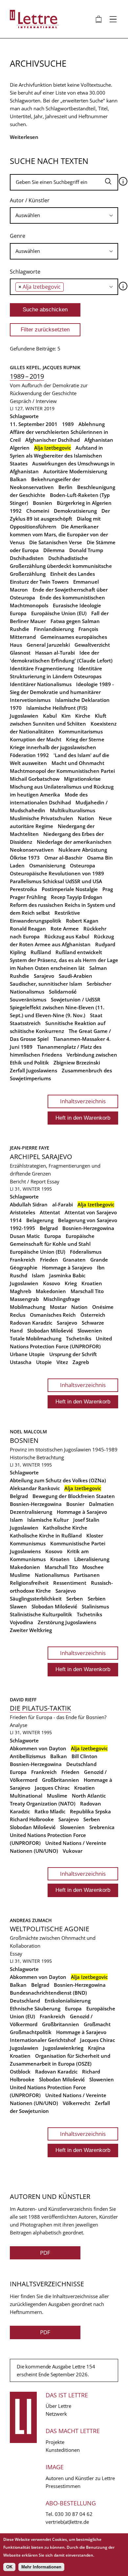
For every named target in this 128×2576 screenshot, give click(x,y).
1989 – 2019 (27, 376)
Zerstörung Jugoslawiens (67, 1622)
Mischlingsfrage (62, 1299)
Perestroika (23, 889)
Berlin (65, 487)
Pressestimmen (63, 2486)
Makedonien (51, 1291)
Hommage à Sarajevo (67, 1267)
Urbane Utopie (27, 1354)
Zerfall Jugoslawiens (33, 1070)
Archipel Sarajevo (41, 1157)
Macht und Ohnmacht (78, 763)
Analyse (19, 1725)
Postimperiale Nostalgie (70, 889)
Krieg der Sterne (85, 739)
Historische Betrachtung (37, 1457)
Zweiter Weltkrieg (31, 1630)
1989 (68, 424)
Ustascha (21, 1362)
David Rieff (23, 1700)
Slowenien (90, 1331)
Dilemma (54, 550)
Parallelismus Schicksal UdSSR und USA (56, 881)
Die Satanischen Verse (56, 542)
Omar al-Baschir (63, 858)
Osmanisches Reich (53, 1315)
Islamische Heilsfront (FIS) (57, 708)
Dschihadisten (27, 558)
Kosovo (52, 1283)
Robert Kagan (82, 921)
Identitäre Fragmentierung (42, 668)
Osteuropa (83, 865)
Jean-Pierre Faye (30, 1148)
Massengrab (24, 1299)
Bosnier (75, 1504)
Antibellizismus (28, 1756)
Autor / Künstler (30, 200)
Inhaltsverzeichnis (83, 1101)
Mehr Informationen (41, 2567)
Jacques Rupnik (62, 367)
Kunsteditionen (63, 2450)
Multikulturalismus (73, 810)
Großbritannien (61, 1780)
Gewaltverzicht (92, 645)
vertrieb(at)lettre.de (67, 2522)
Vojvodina (21, 1622)
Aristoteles (22, 1212)
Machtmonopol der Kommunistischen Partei (62, 771)
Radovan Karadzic (31, 1323)
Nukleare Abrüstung (83, 850)
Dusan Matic (25, 1236)
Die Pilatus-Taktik (40, 1708)
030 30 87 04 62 (74, 2514)
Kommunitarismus (81, 731)
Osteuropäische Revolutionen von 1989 (57, 873)
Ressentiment (70, 1583)
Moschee (93, 1567)
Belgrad (49, 1228)
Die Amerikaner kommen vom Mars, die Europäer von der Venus (59, 534)
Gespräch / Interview (33, 401)
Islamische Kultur (48, 1520)
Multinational (26, 1796)
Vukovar (73, 1851)
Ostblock (20, 2072)
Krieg (71, 1283)
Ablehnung (92, 424)
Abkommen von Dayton (38, 1748)
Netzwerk (56, 2414)
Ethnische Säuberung (35, 2008)
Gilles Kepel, (26, 367)
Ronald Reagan (28, 929)
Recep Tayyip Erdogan (77, 897)
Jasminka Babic (67, 1275)
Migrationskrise (82, 779)
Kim (66, 716)
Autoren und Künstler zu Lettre (80, 2478)
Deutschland (81, 1764)
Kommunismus (28, 1543)
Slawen (18, 1606)
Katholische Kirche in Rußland (46, 1535)
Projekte (55, 2442)
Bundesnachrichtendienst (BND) (48, 1993)
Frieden (49, 1260)
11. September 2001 (34, 424)
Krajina (96, 2048)
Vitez (62, 1362)
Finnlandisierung (54, 629)
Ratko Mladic (50, 1811)
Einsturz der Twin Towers (39, 582)
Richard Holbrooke (32, 1819)
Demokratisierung (75, 511)
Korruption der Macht (36, 739)
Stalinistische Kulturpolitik (41, 1614)
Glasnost (20, 653)
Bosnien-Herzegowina (88, 1228)
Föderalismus (86, 1252)
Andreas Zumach (31, 1920)
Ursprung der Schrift (73, 1354)
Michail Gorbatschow (35, 779)
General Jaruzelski (48, 645)
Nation (86, 818)
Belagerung (40, 1220)
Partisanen (87, 1575)
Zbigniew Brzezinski (77, 1063)
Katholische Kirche (65, 1528)
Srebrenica (102, 1827)
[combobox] (64, 215)
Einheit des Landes (73, 574)
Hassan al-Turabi (55, 653)
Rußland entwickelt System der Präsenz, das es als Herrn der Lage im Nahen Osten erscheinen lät (64, 960)
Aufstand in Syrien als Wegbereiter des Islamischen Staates (56, 456)
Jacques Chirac (52, 1788)
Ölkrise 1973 (25, 858)
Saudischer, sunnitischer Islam (46, 984)
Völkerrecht (76, 2103)
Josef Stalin (86, 1520)
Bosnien (43, 503)
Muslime (20, 1575)
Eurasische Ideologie (77, 605)
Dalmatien (101, 1504)
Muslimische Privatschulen (42, 818)
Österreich (93, 1315)
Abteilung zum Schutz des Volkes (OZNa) (58, 1480)
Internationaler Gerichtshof (43, 2040)
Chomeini (38, 511)
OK (9, 2567)
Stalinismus (95, 1606)
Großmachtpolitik (31, 2032)
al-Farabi (63, 1204)
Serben (75, 1599)
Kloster (95, 1535)
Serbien (97, 1599)
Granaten (74, 1260)
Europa (18, 613)
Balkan (18, 479)
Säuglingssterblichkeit (36, 1599)
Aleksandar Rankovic (35, 1488)
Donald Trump (86, 550)
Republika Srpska (90, 1811)
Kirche (83, 716)
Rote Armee (65, 929)
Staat (96, 1015)
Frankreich (23, 1260)
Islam (38, 1275)
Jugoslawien (24, 716)
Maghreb (21, 1291)
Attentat (50, 1212)
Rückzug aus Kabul (67, 936)
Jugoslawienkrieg (63, 2048)
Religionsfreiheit (29, 1583)
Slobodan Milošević (50, 1331)
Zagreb (81, 1362)
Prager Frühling (28, 897)
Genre (18, 236)
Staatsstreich (25, 1023)
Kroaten (60, 1559)
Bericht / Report (28, 1181)
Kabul (50, 716)
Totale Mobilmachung (36, 1338)
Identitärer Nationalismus (41, 684)
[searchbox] (64, 215)
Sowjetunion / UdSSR (76, 999)
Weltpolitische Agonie (50, 1929)
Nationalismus (52, 1575)
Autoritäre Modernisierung (75, 471)
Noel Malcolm (28, 1432)
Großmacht (97, 2024)
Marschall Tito (87, 1291)
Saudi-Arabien (75, 976)
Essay (53, 1181)
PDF (45, 2253)
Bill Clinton (85, 1756)
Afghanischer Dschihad (53, 440)
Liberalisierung (92, 1559)
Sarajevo (44, 976)
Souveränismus (28, 999)
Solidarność (63, 992)
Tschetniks (79, 1338)
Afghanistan (99, 440)
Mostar (58, 1307)
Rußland (41, 952)
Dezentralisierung (31, 1512)
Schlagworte (25, 272)
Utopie (44, 1362)
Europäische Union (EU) (59, 613)
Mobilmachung (28, 1307)
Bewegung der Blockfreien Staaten (74, 1496)
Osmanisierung (47, 865)
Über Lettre (58, 2406)
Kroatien (92, 1283)
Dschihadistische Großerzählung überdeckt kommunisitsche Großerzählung (61, 566)
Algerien (20, 448)
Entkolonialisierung (68, 2001)
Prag (108, 889)
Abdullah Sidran (29, 1204)
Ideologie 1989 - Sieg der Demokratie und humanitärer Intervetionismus (62, 692)
